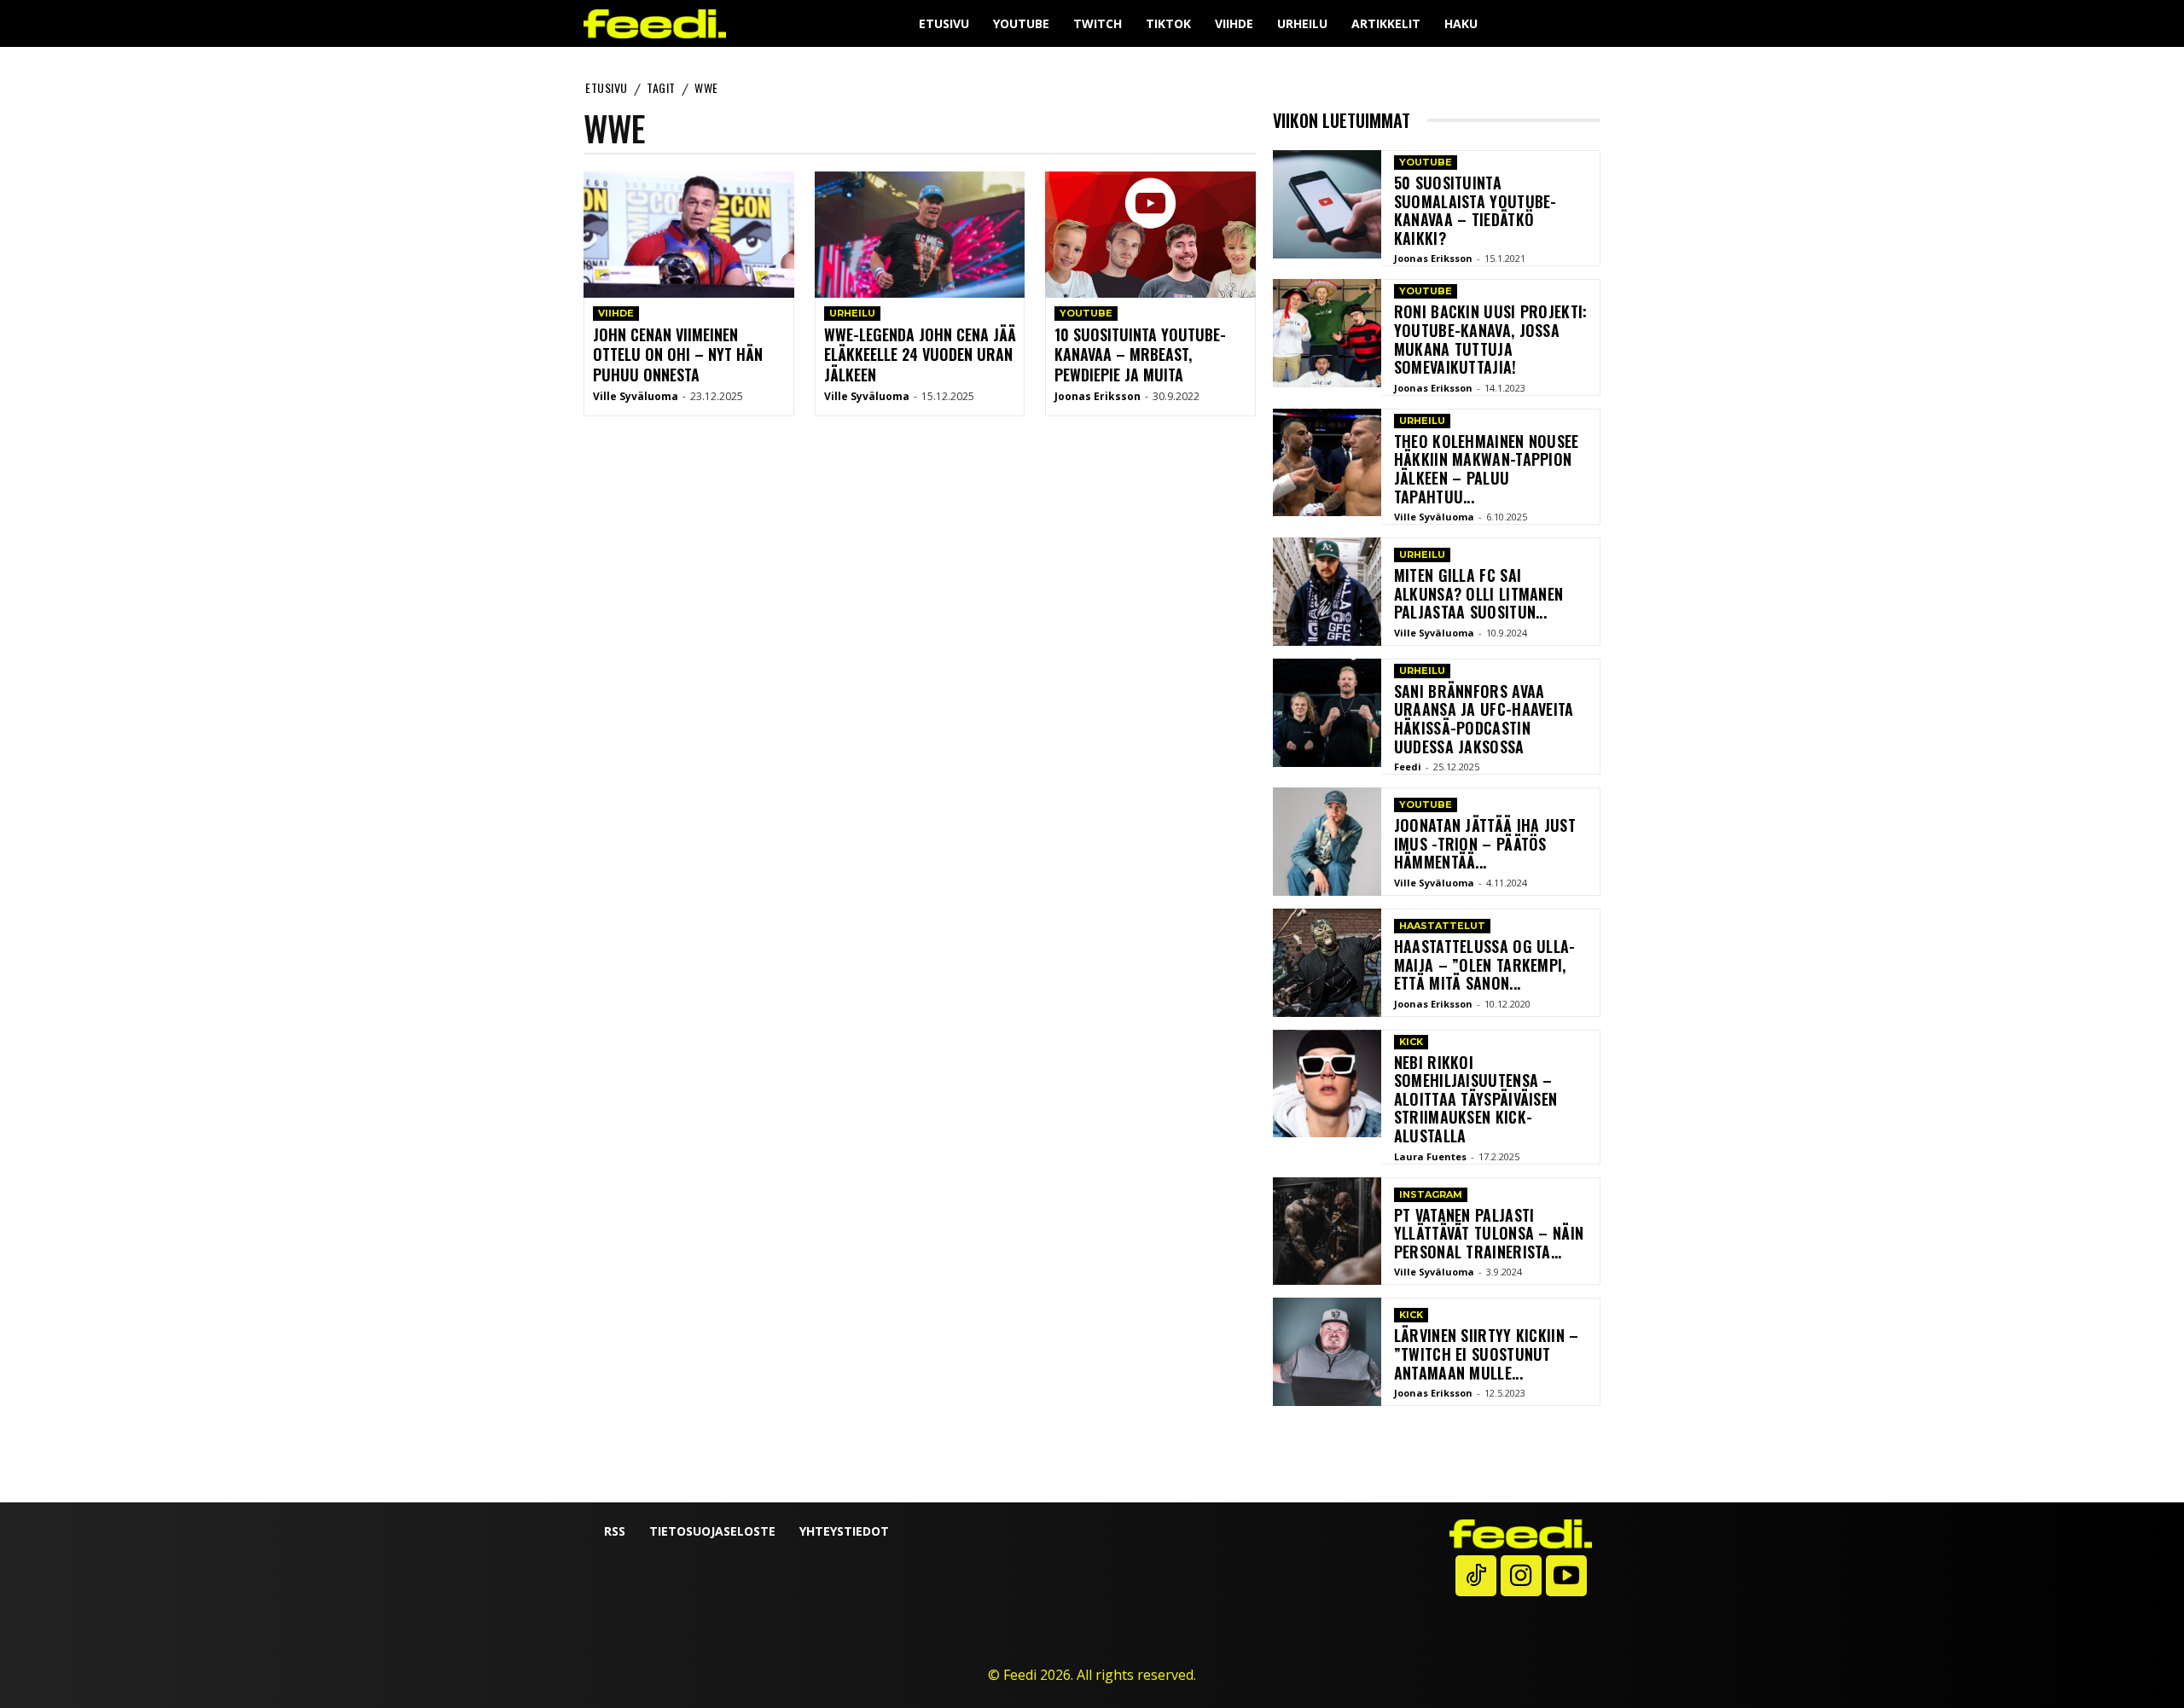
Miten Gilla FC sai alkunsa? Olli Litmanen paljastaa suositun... (1479, 593)
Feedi (1408, 767)
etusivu (607, 87)
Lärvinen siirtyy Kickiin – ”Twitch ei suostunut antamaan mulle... (1487, 1354)
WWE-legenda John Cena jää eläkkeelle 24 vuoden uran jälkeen (920, 354)
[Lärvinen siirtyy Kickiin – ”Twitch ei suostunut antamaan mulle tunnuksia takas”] (1327, 1352)
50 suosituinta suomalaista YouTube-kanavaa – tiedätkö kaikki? (1475, 210)
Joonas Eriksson (1098, 396)
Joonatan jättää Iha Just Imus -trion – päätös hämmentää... (1485, 843)
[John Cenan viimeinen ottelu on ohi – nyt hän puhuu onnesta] (689, 235)
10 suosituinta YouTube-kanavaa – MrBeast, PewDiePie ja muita (1140, 354)
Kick (1411, 1042)
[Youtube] (1566, 1576)
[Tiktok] (1476, 1576)
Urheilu (852, 313)
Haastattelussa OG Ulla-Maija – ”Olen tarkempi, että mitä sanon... (1485, 964)
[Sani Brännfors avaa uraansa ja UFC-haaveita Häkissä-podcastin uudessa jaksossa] (1327, 713)
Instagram (1431, 1194)
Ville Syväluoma (636, 396)
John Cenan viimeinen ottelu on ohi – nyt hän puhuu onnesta (678, 354)
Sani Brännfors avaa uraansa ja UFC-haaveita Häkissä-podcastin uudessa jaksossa (1484, 719)
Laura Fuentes (1430, 1156)
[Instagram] (1521, 1576)
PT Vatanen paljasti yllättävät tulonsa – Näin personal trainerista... (1489, 1233)
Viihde (616, 313)
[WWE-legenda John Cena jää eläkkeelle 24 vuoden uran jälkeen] (920, 235)
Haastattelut (1442, 926)
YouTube (1086, 313)
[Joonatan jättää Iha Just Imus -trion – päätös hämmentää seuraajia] (1327, 842)
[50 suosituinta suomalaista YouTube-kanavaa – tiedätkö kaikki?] (1327, 204)
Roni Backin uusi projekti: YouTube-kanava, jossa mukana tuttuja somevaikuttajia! (1491, 339)
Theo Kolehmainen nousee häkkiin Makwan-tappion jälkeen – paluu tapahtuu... (1487, 469)
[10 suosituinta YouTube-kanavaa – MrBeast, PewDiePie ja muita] (1150, 235)
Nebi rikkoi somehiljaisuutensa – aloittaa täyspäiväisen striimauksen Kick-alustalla (1476, 1099)
